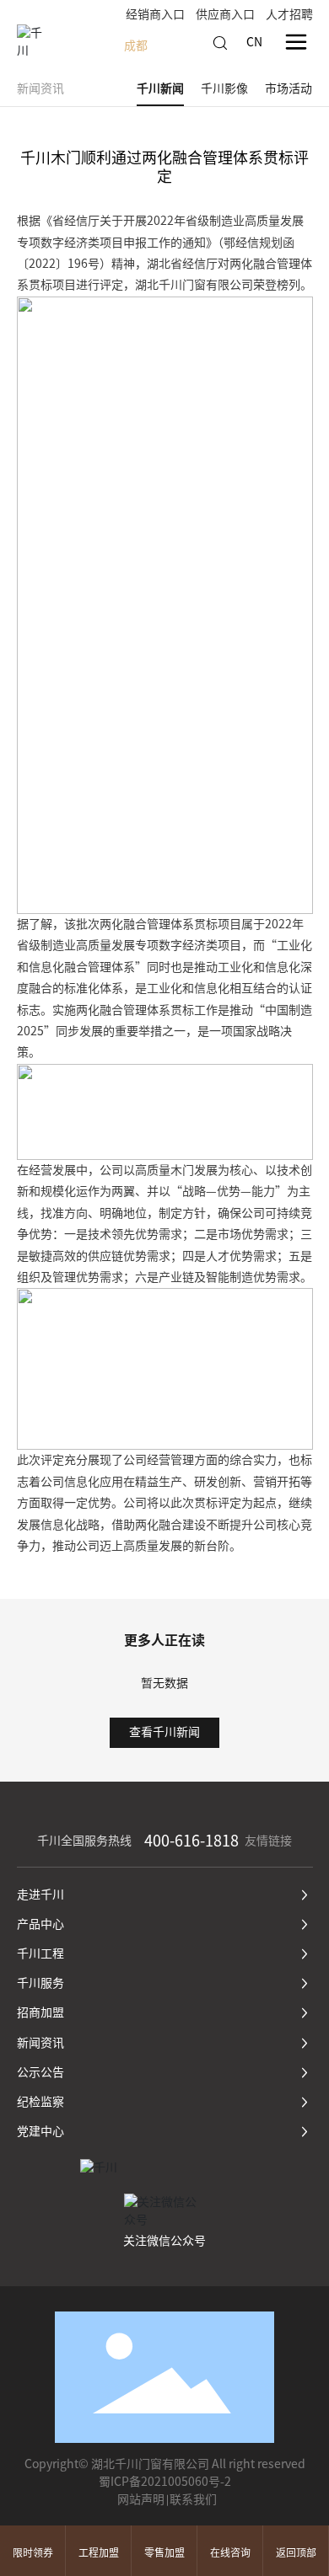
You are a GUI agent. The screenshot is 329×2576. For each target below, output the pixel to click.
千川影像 (224, 88)
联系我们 (193, 2499)
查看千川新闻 (164, 1732)
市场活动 (289, 88)
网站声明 (141, 2499)
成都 (136, 45)
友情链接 (268, 1841)
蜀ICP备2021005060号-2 (165, 2482)
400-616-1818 (191, 1841)
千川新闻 (160, 88)
